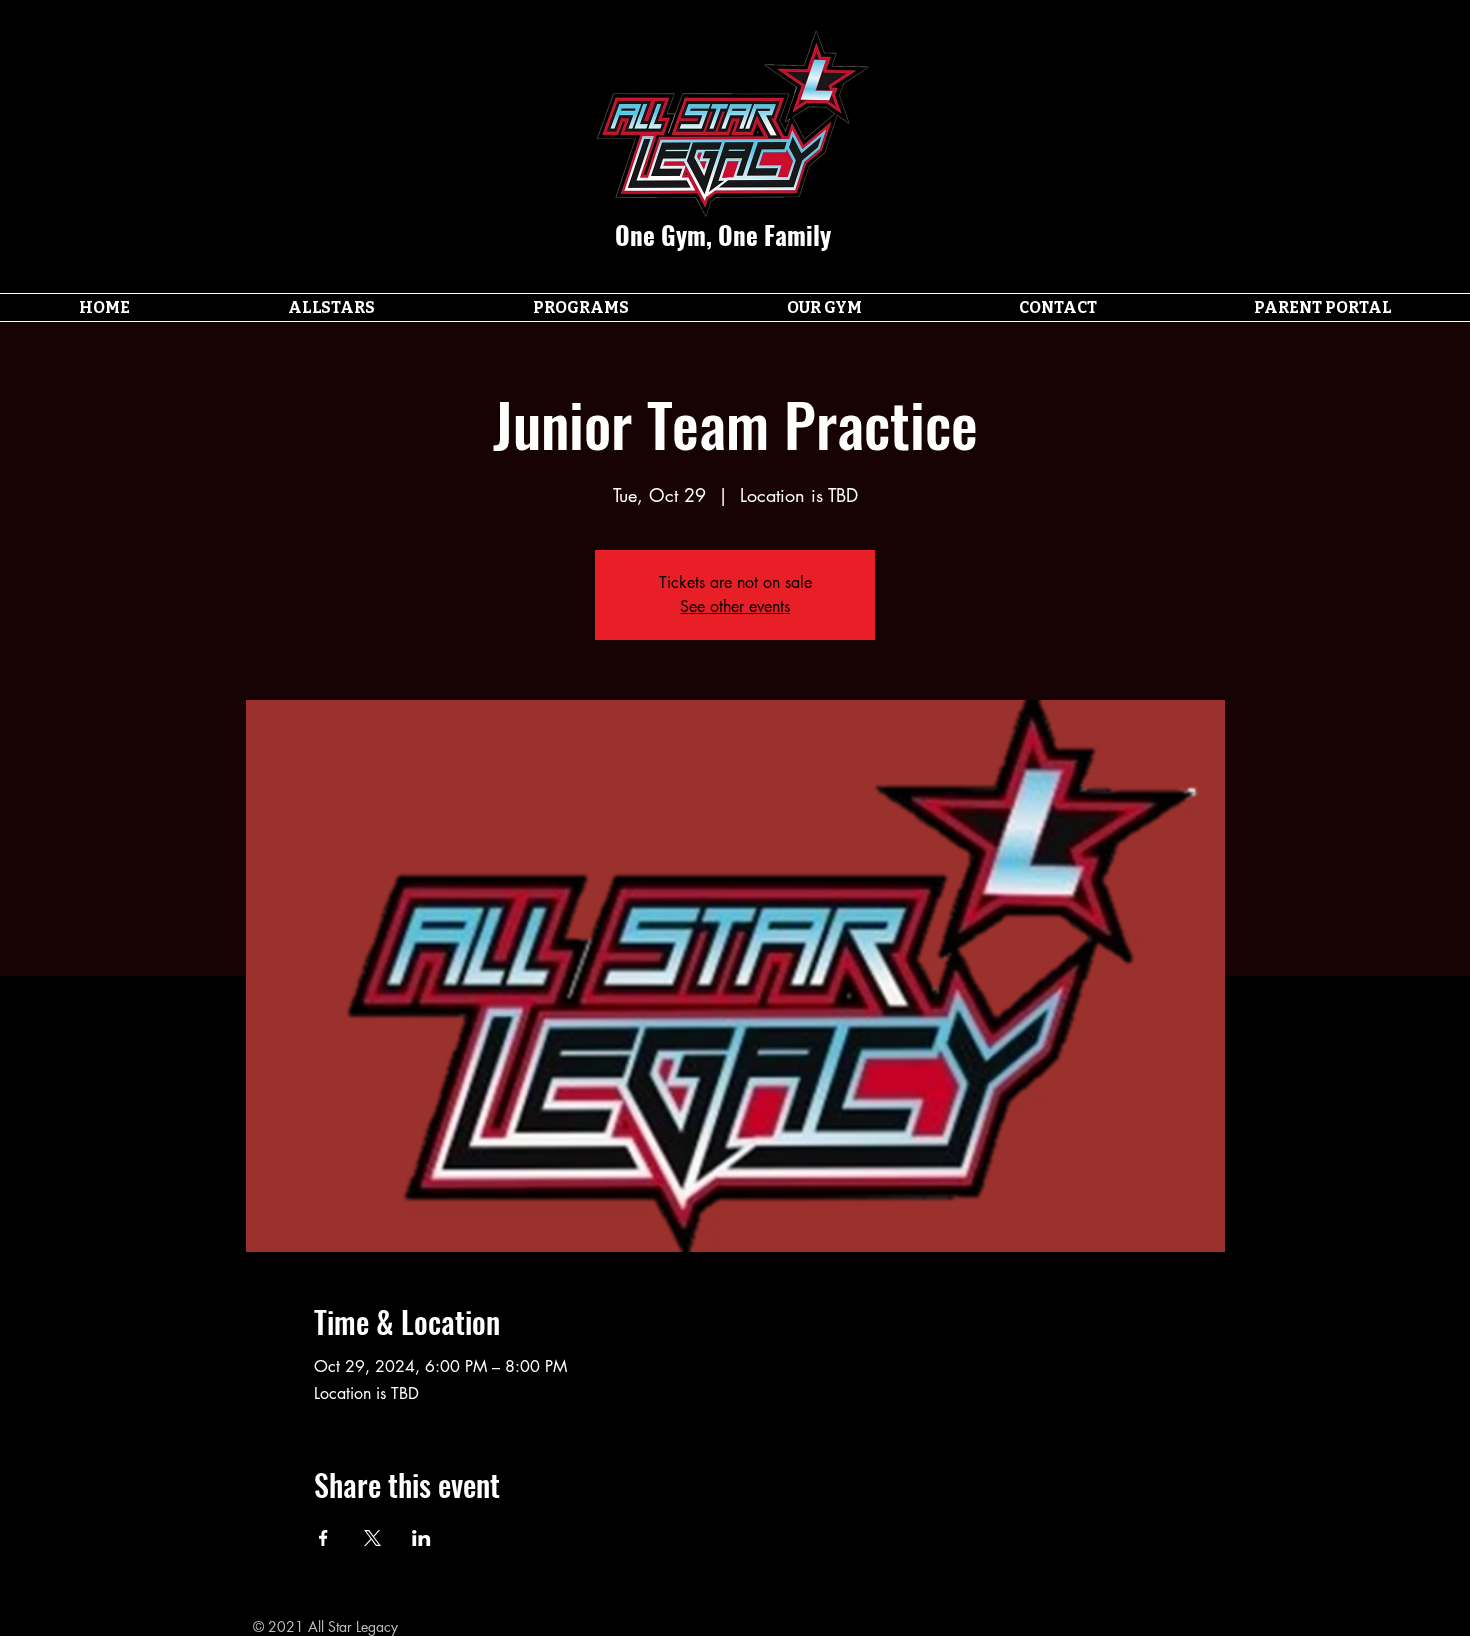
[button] (331, 307)
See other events (735, 606)
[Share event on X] (372, 1538)
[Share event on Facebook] (323, 1538)
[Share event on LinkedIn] (421, 1538)
